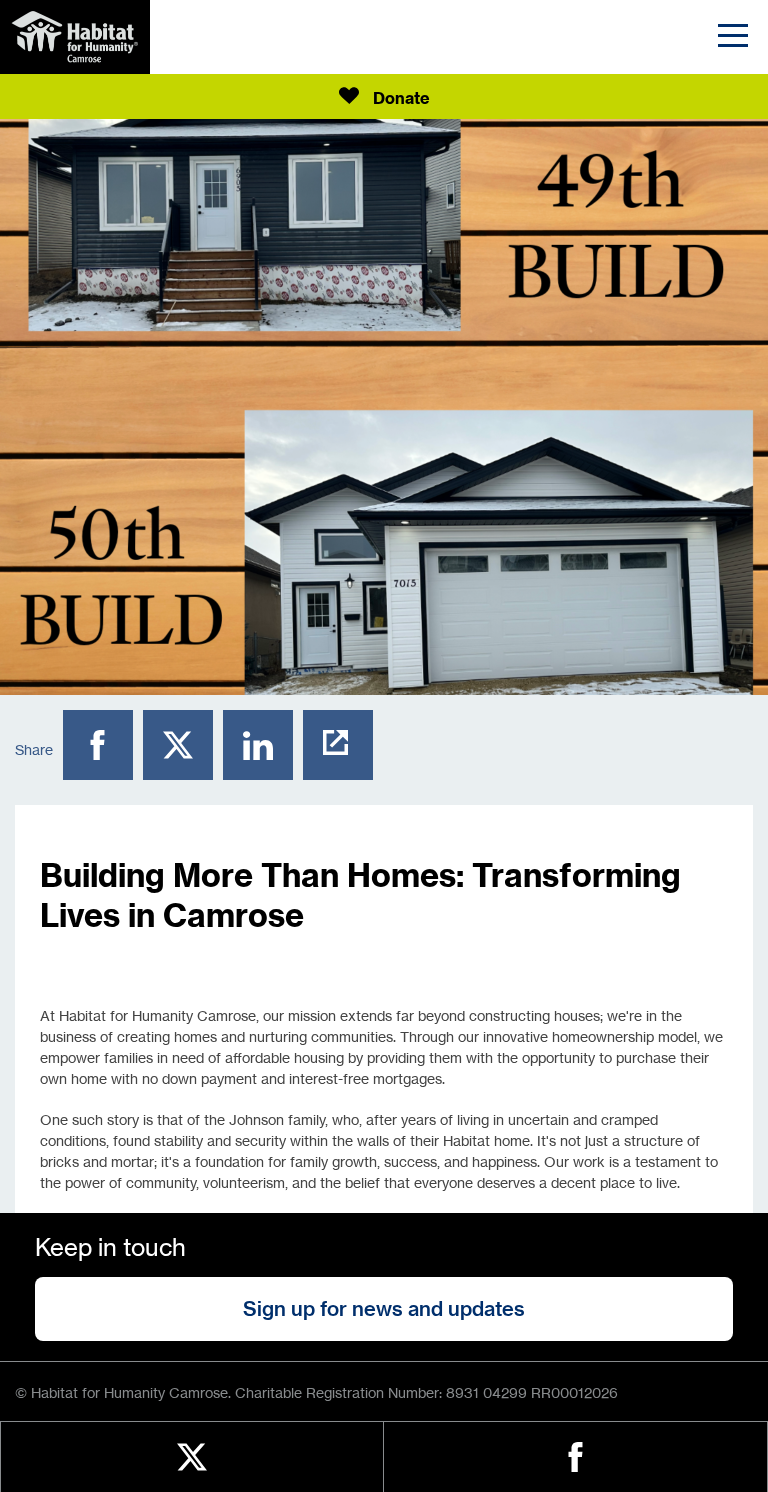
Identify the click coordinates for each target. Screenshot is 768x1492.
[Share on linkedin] (263, 750)
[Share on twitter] (183, 750)
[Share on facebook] (103, 750)
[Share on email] (343, 750)
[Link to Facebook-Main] (576, 1457)
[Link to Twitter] (192, 1457)
